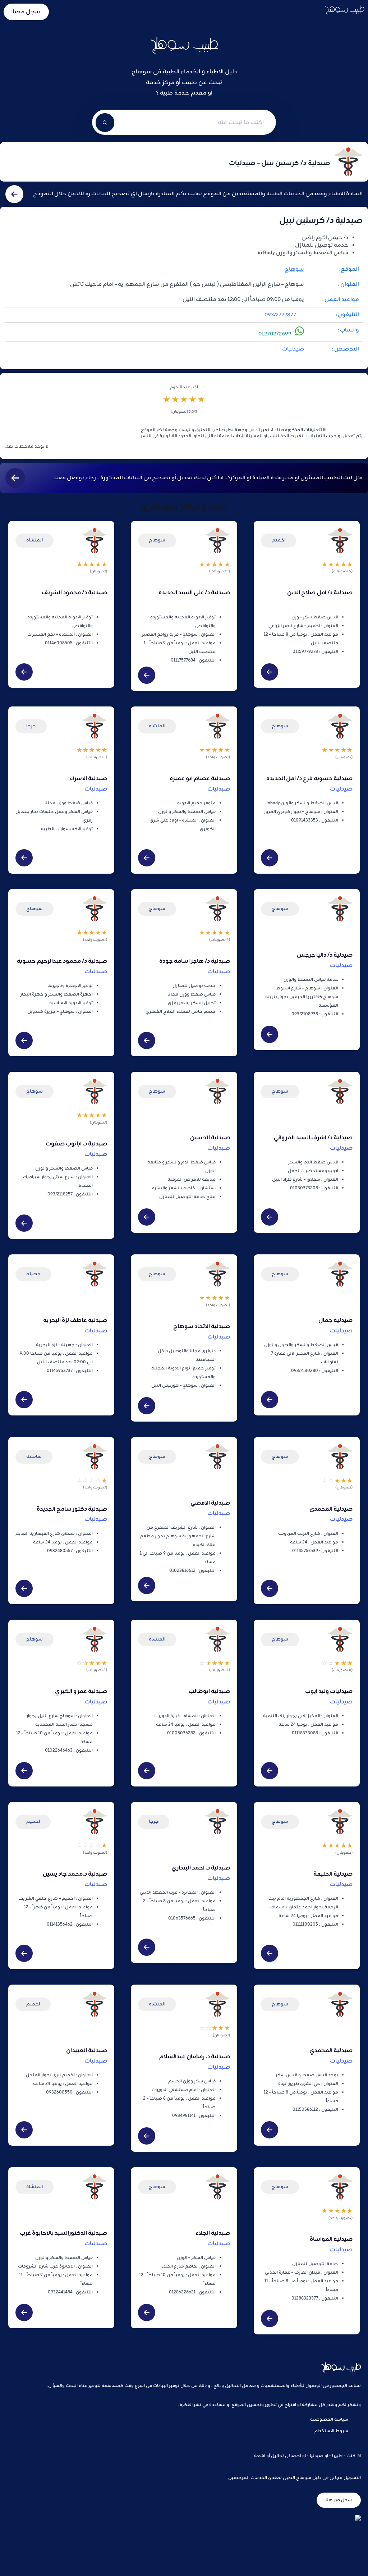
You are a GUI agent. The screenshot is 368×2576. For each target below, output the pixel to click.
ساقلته (34, 1457)
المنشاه (34, 540)
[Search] (105, 123)
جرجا (31, 726)
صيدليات (293, 349)
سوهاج (294, 269)
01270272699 (275, 334)
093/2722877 (280, 315)
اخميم (279, 540)
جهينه (33, 1274)
